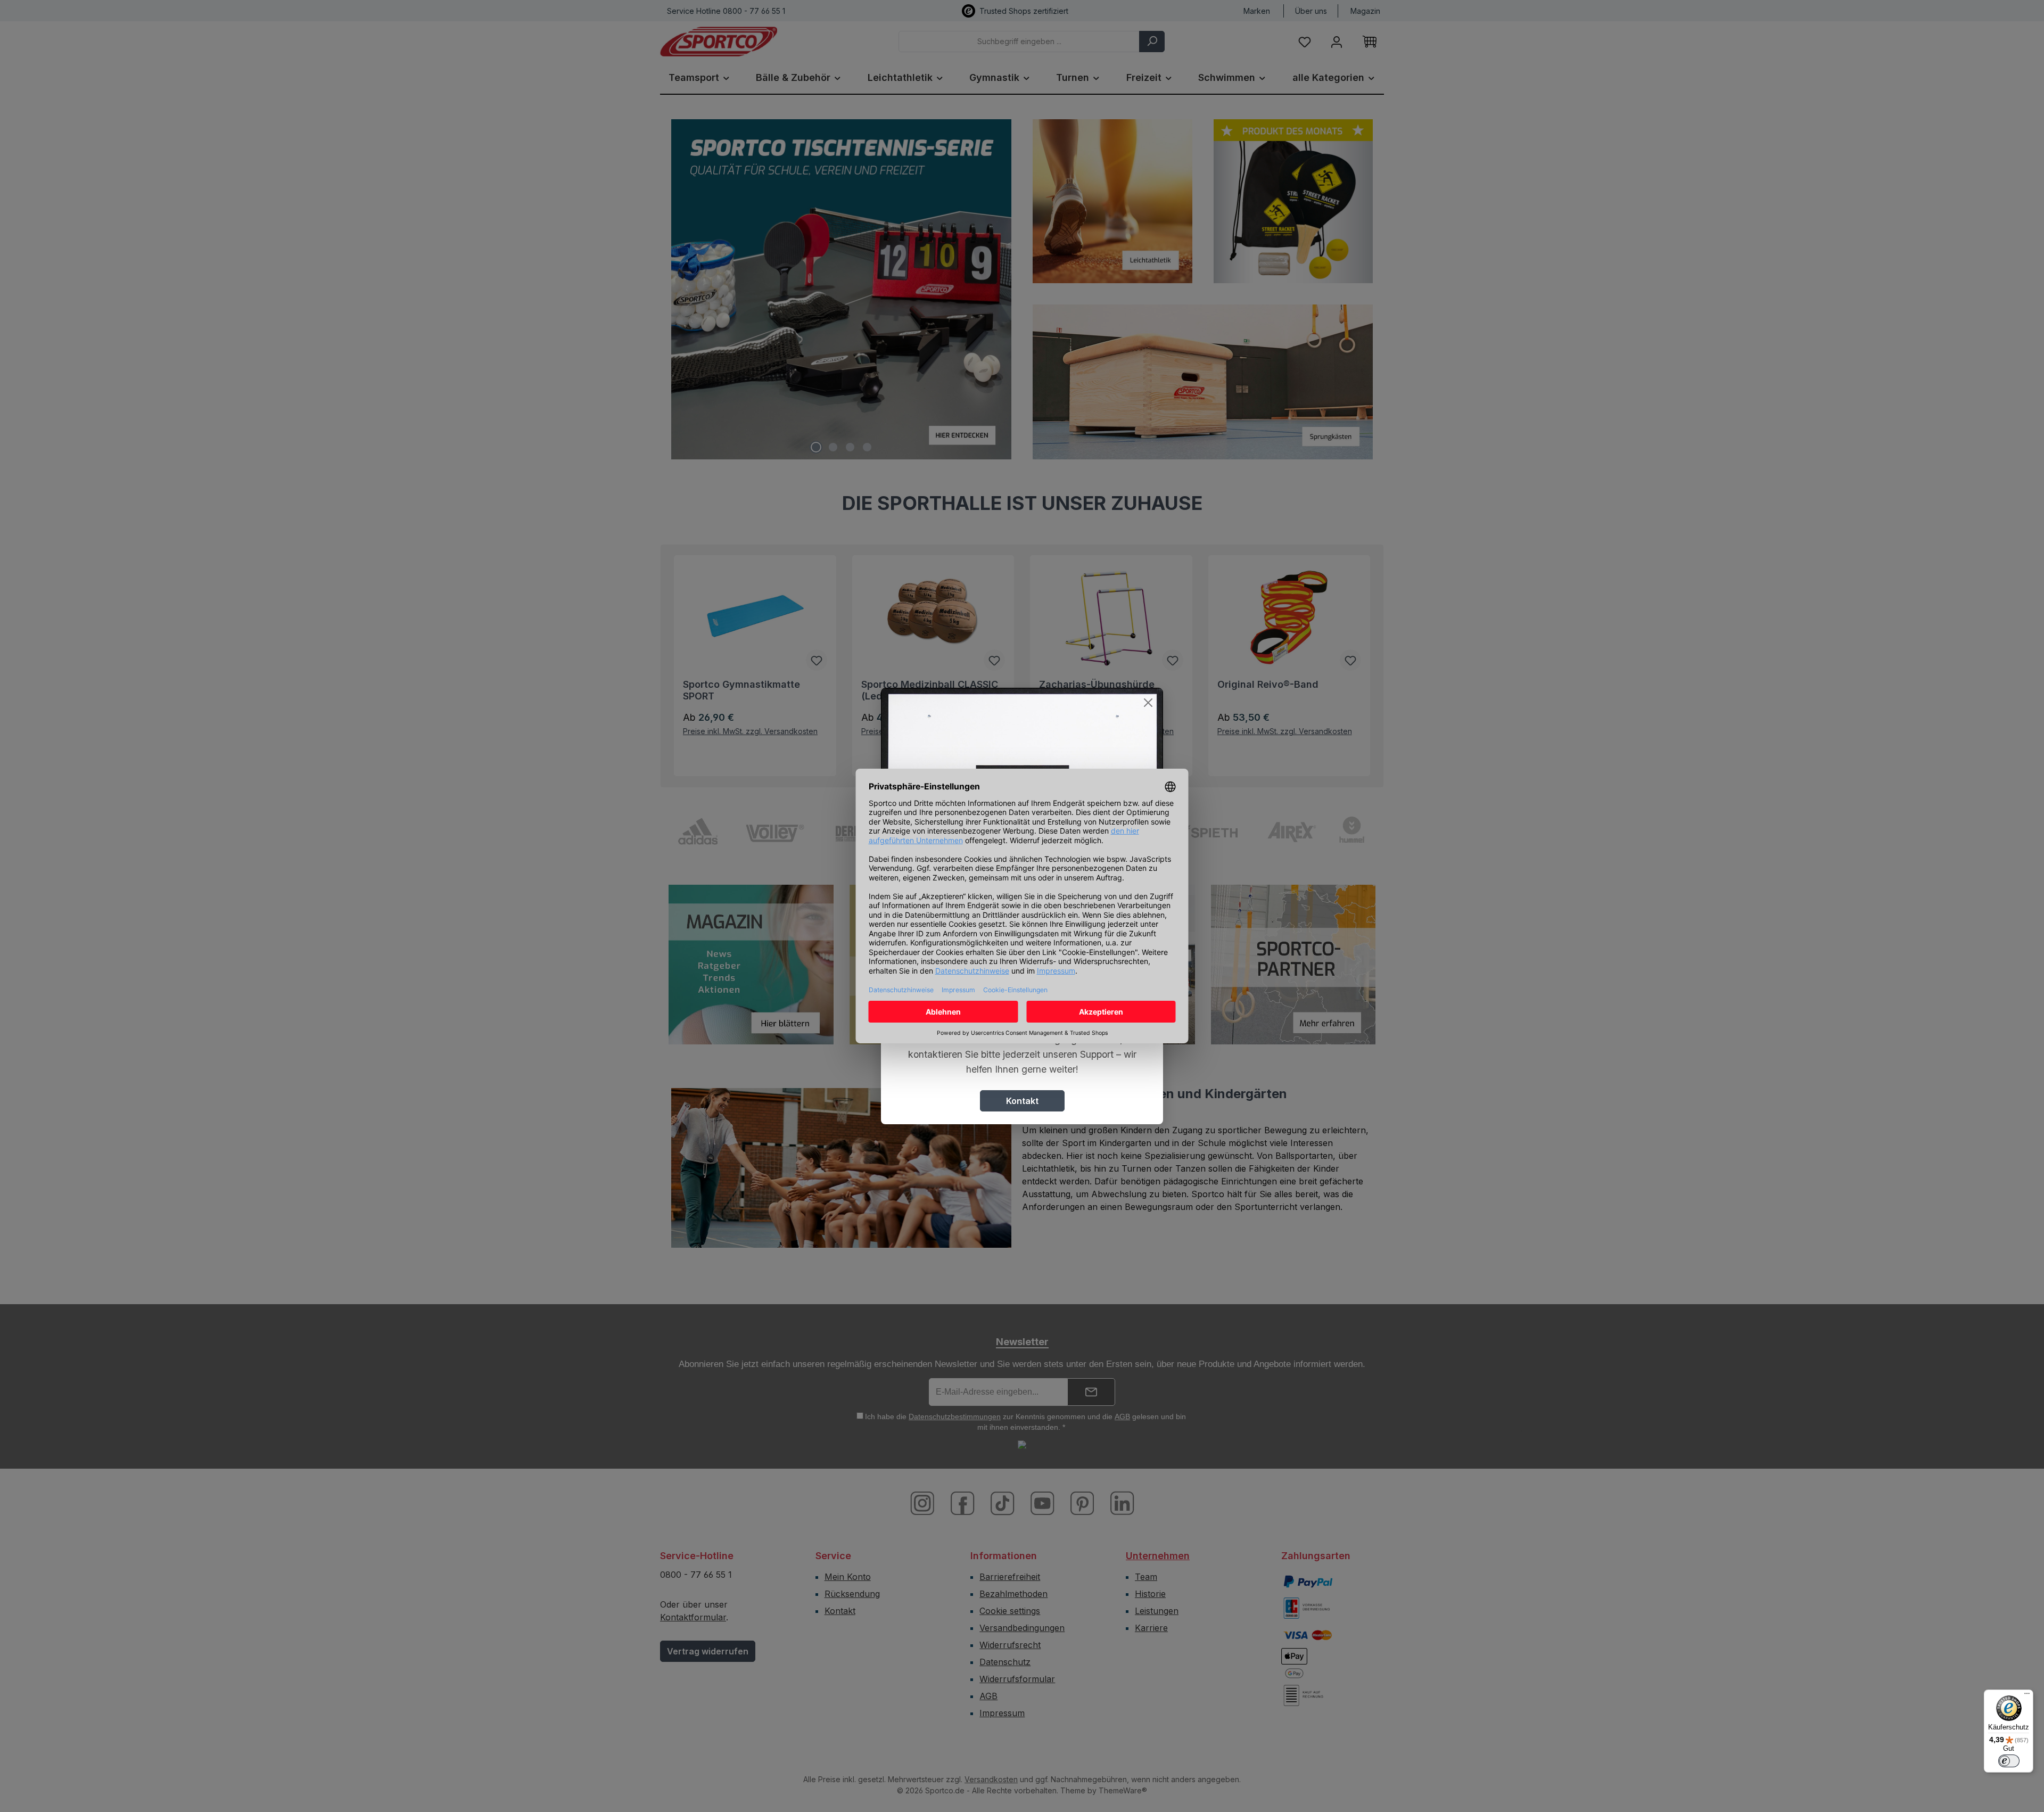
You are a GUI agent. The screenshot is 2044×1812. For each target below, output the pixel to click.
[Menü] (2027, 1696)
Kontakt (1022, 1101)
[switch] (2009, 1761)
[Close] (1148, 703)
